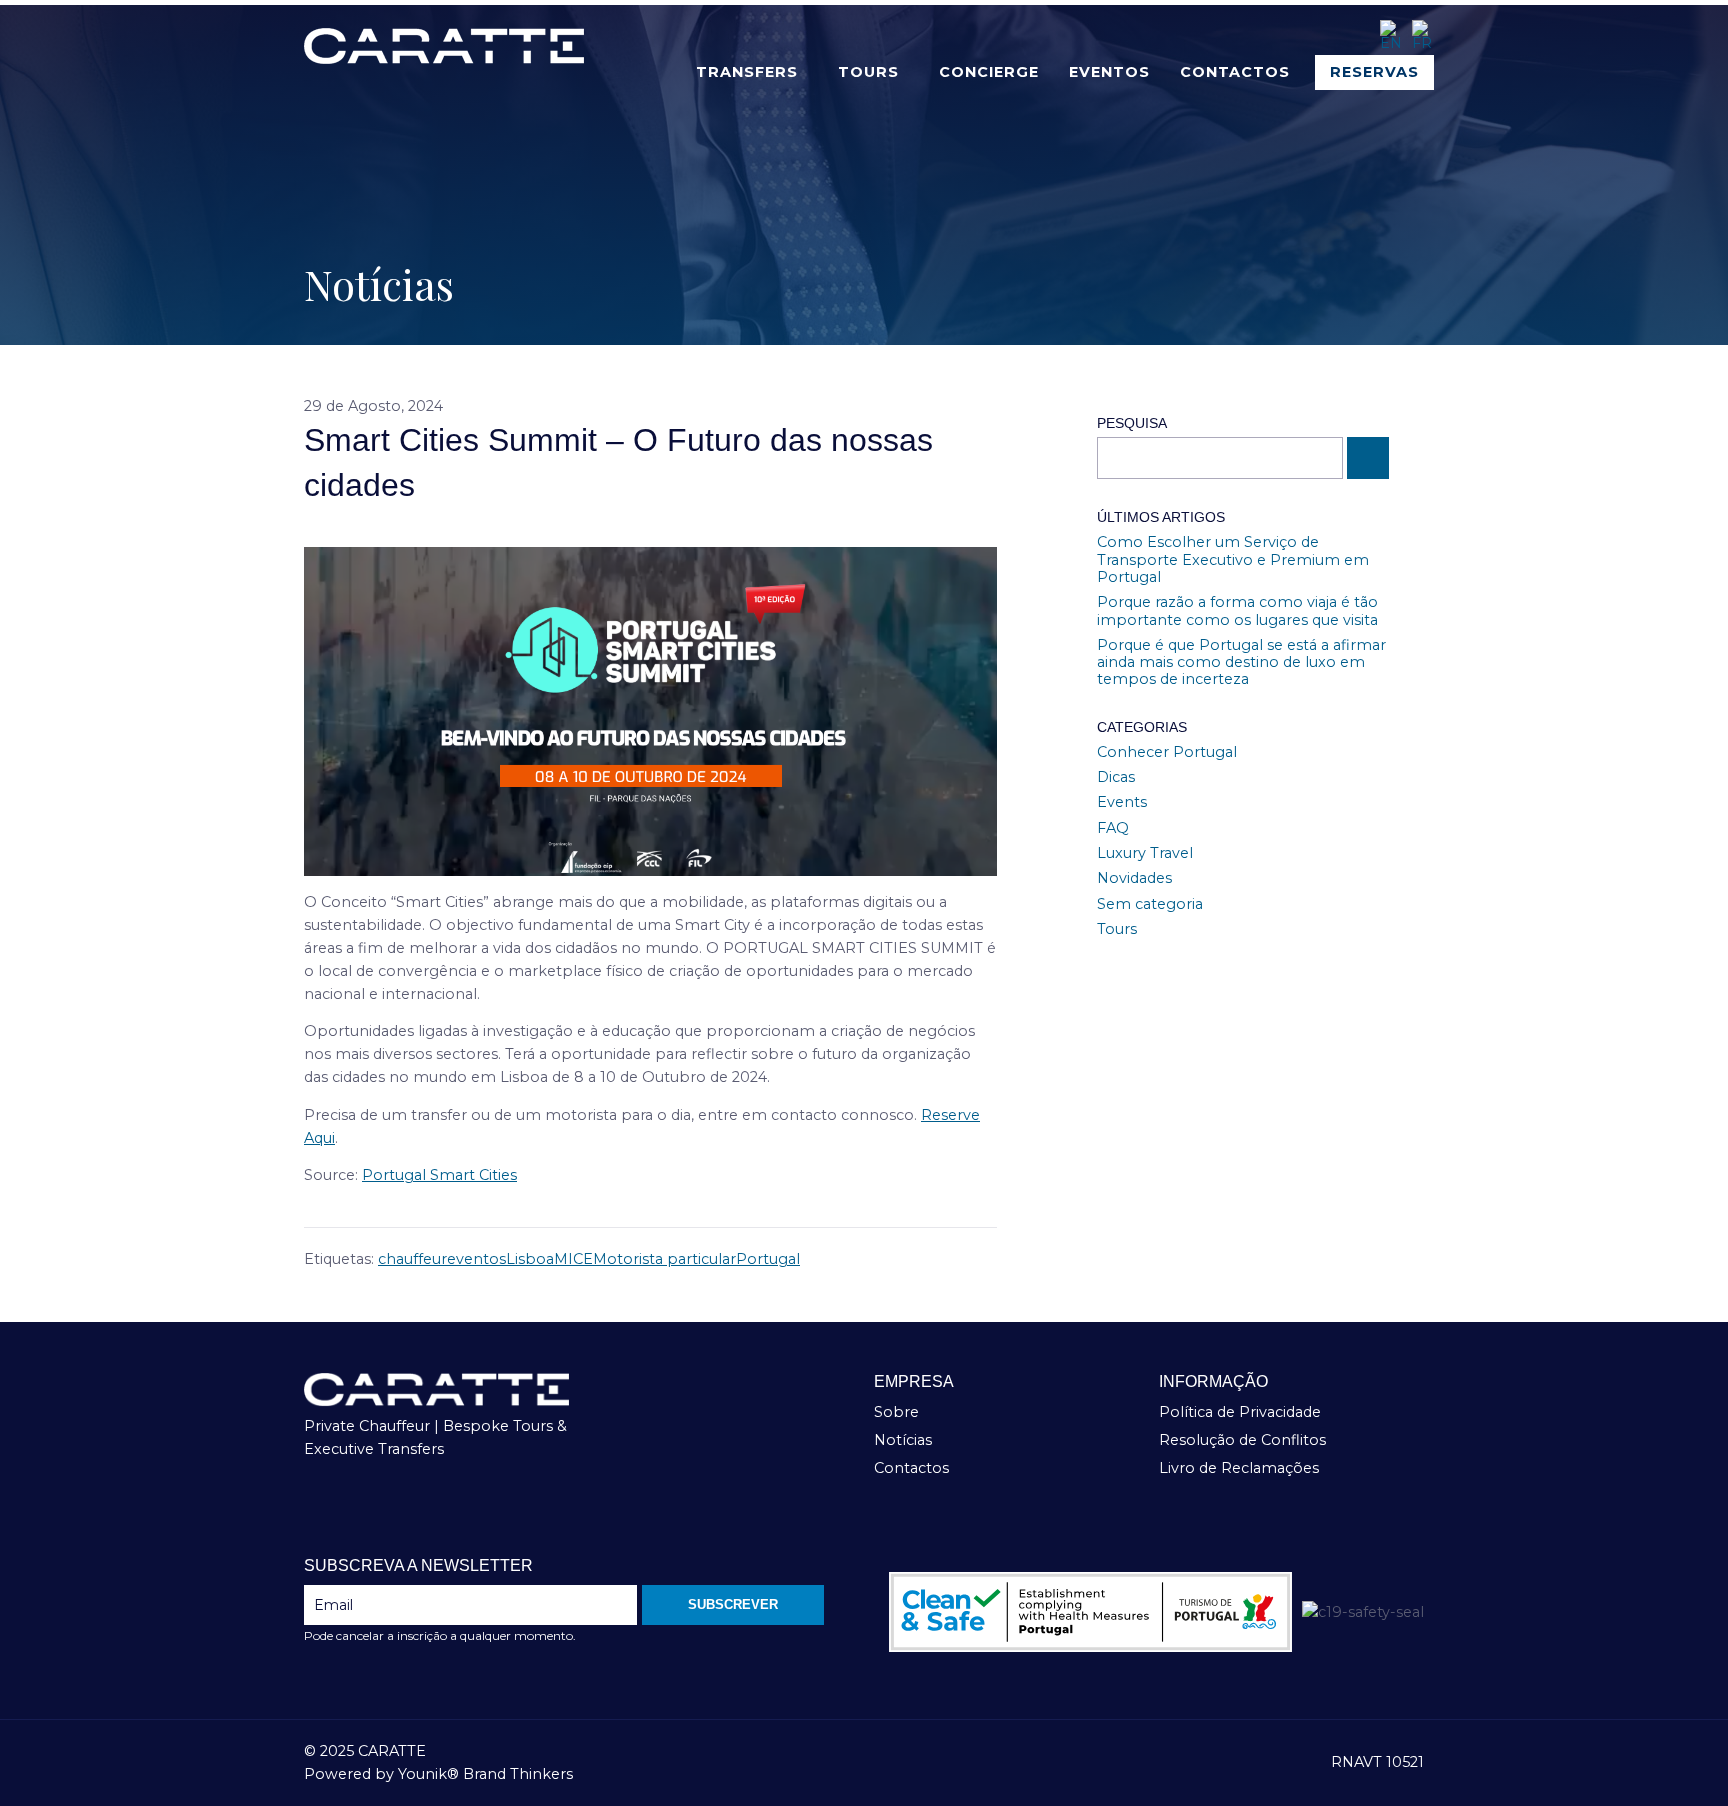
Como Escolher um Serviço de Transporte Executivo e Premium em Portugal (1233, 559)
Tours (868, 72)
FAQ (1113, 828)
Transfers (747, 72)
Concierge (989, 72)
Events (1122, 802)
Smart (452, 1175)
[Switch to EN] (1391, 35)
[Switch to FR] (1423, 35)
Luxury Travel (1145, 853)
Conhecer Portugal (1167, 752)
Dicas (1116, 777)
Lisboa (530, 1259)
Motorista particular (664, 1259)
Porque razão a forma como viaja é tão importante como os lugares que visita (1237, 610)
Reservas (1374, 72)
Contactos (1235, 72)
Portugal (396, 1175)
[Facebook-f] (317, 1503)
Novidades (1134, 878)
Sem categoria (1150, 904)
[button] (752, 72)
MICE (573, 1259)
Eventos (1109, 72)
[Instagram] (353, 1503)
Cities (496, 1175)
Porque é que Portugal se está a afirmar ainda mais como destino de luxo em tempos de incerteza (1241, 662)
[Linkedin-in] (388, 1503)
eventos (476, 1259)
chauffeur (412, 1259)
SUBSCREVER (733, 1604)
